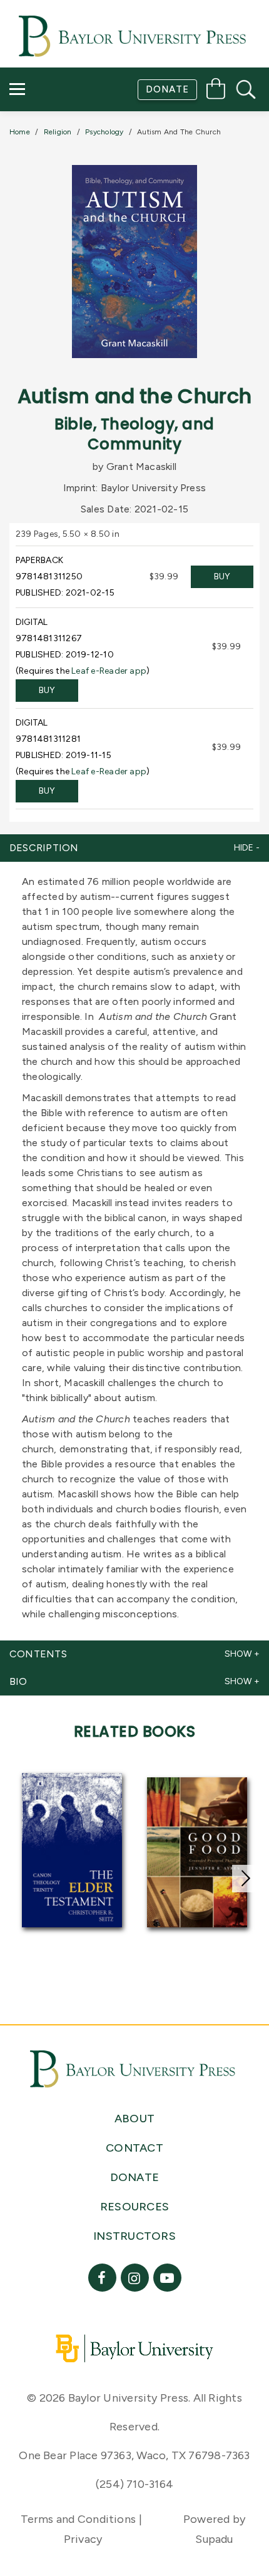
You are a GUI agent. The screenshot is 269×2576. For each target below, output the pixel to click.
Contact (45, 160)
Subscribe (46, 124)
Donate (167, 89)
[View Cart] (216, 91)
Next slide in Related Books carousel (246, 1879)
